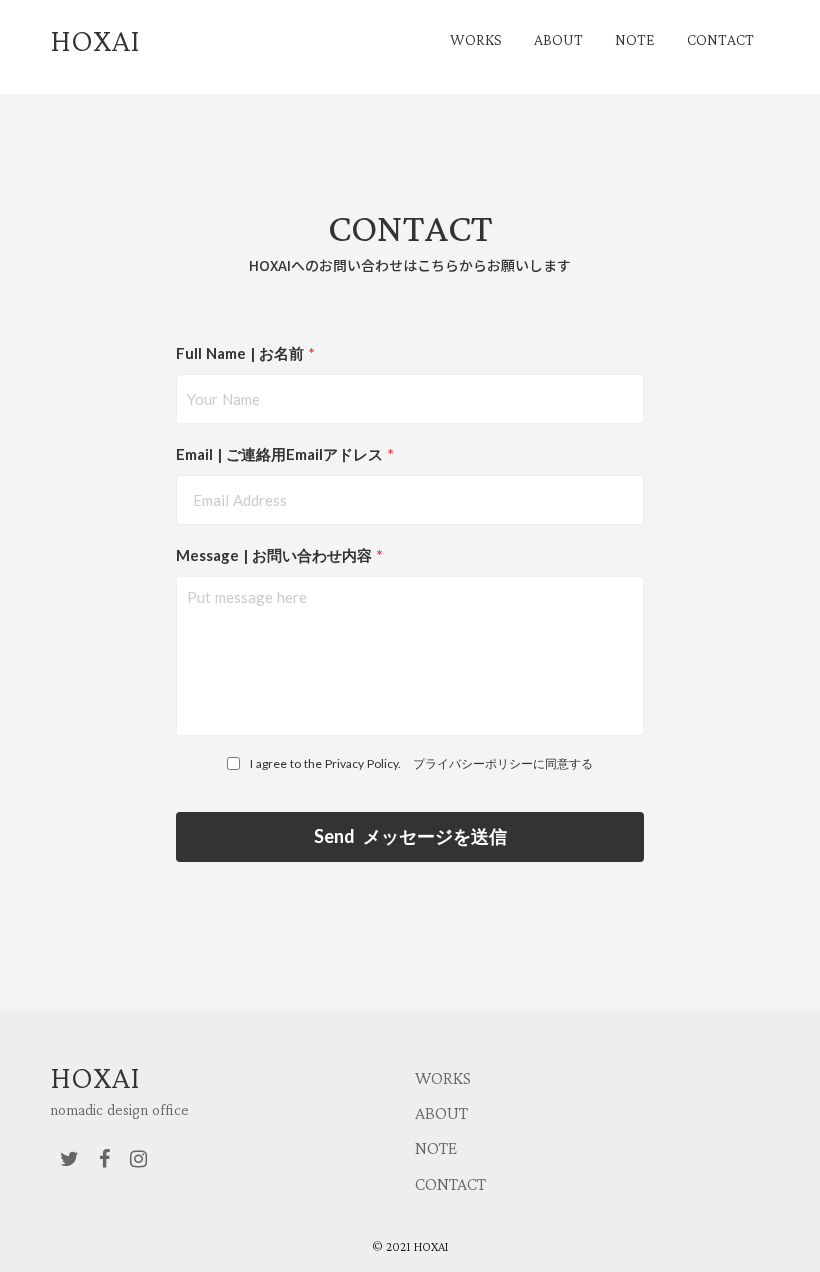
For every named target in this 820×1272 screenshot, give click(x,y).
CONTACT (450, 1184)
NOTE (436, 1148)
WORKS (443, 1078)
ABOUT (441, 1113)
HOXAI (95, 1077)
